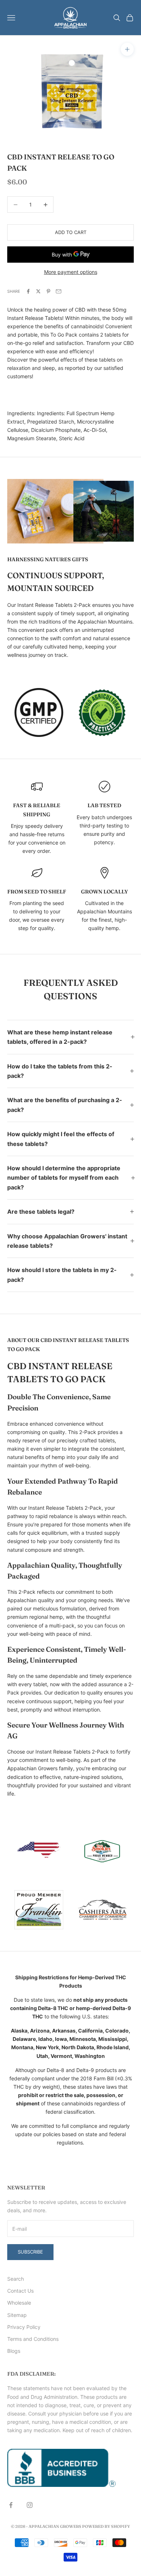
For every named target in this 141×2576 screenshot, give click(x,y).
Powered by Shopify (106, 2526)
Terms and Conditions (33, 2339)
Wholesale (19, 2303)
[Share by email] (59, 291)
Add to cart (71, 232)
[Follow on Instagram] (30, 2505)
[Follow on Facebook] (11, 2505)
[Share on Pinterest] (48, 291)
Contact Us (20, 2291)
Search (16, 2279)
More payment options (71, 272)
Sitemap (17, 2315)
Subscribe (30, 2252)
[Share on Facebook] (28, 291)
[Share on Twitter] (38, 291)
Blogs (14, 2351)
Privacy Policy (24, 2327)
